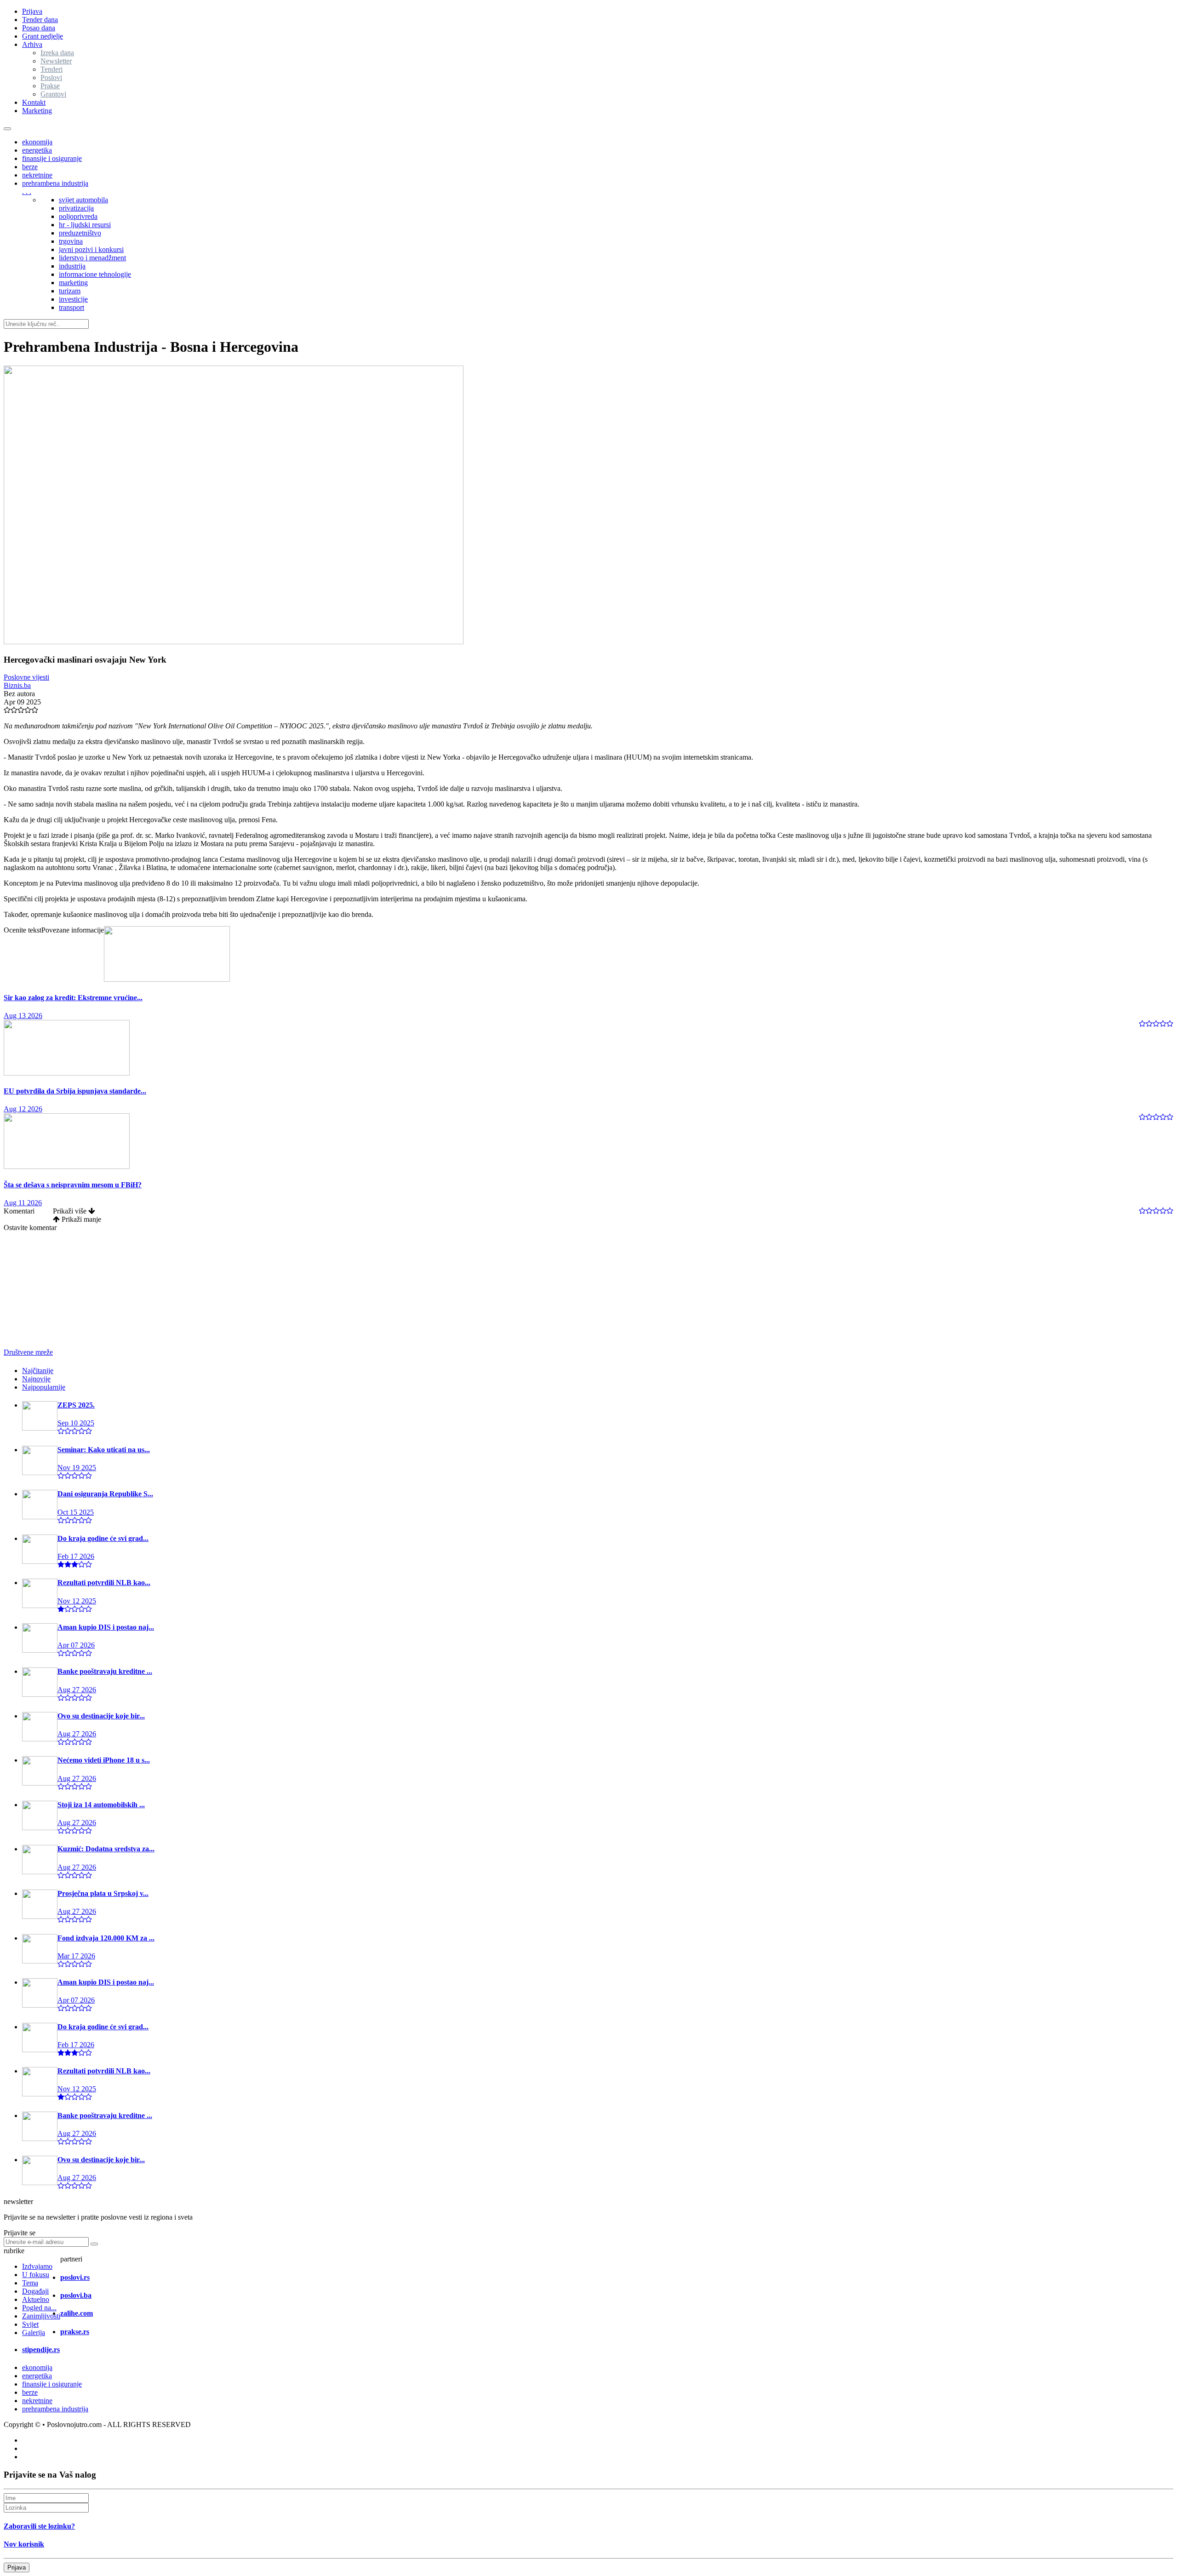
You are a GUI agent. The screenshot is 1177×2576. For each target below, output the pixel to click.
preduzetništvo (80, 233)
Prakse (50, 86)
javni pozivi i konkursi (91, 249)
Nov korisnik (24, 2544)
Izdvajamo (37, 2266)
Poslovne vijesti (26, 677)
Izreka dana (57, 53)
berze (30, 167)
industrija (72, 266)
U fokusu (36, 2275)
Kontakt (34, 102)
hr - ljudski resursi (85, 225)
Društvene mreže (28, 1352)
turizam (70, 291)
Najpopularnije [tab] (44, 1387)
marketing (73, 283)
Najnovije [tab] (36, 1379)
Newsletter (56, 61)
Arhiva (32, 44)
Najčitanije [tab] (38, 1371)
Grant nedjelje (43, 36)
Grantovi (53, 94)
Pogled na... (39, 2308)
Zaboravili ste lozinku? (39, 2526)
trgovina (71, 241)
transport (71, 307)
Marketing (37, 111)
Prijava (32, 11)
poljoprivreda (78, 216)
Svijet (30, 2324)
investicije (73, 299)
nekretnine (37, 175)
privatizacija (76, 208)
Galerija (34, 2333)
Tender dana (40, 20)
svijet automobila (83, 200)
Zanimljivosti (41, 2316)
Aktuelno (36, 2299)
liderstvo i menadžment (92, 258)
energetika (37, 150)
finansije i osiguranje (52, 158)
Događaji (35, 2291)
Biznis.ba (17, 685)
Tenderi (51, 69)
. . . (27, 192)
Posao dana (39, 28)
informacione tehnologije (95, 274)
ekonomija (37, 142)
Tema (30, 2283)
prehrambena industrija (55, 183)
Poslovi (51, 77)
